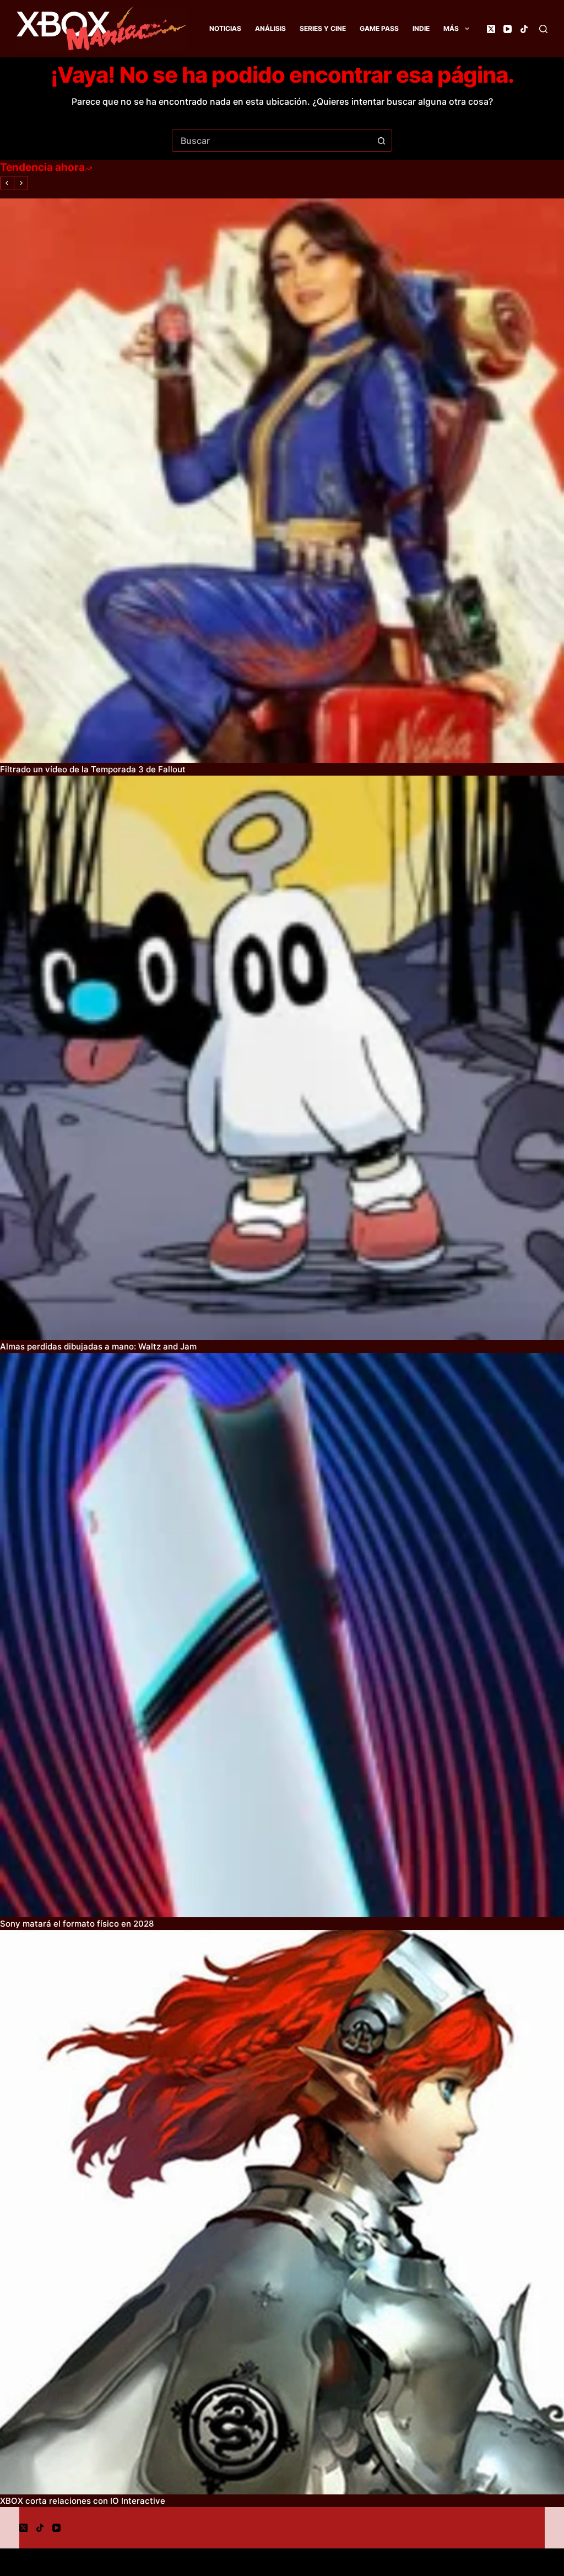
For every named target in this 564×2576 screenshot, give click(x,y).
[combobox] (272, 141)
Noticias (225, 28)
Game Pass (379, 28)
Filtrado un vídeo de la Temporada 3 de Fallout (93, 769)
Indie (421, 28)
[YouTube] (508, 29)
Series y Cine (323, 28)
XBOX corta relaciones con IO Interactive (83, 2501)
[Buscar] (543, 29)
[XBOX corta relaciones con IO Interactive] (282, 2212)
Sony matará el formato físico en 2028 (77, 1924)
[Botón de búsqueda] (381, 141)
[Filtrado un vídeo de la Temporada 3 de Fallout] (282, 481)
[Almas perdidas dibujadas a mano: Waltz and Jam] (282, 1058)
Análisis (270, 28)
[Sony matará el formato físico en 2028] (282, 1635)
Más (451, 28)
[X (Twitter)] (491, 29)
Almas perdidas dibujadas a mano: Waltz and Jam (98, 1346)
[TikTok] (524, 29)
